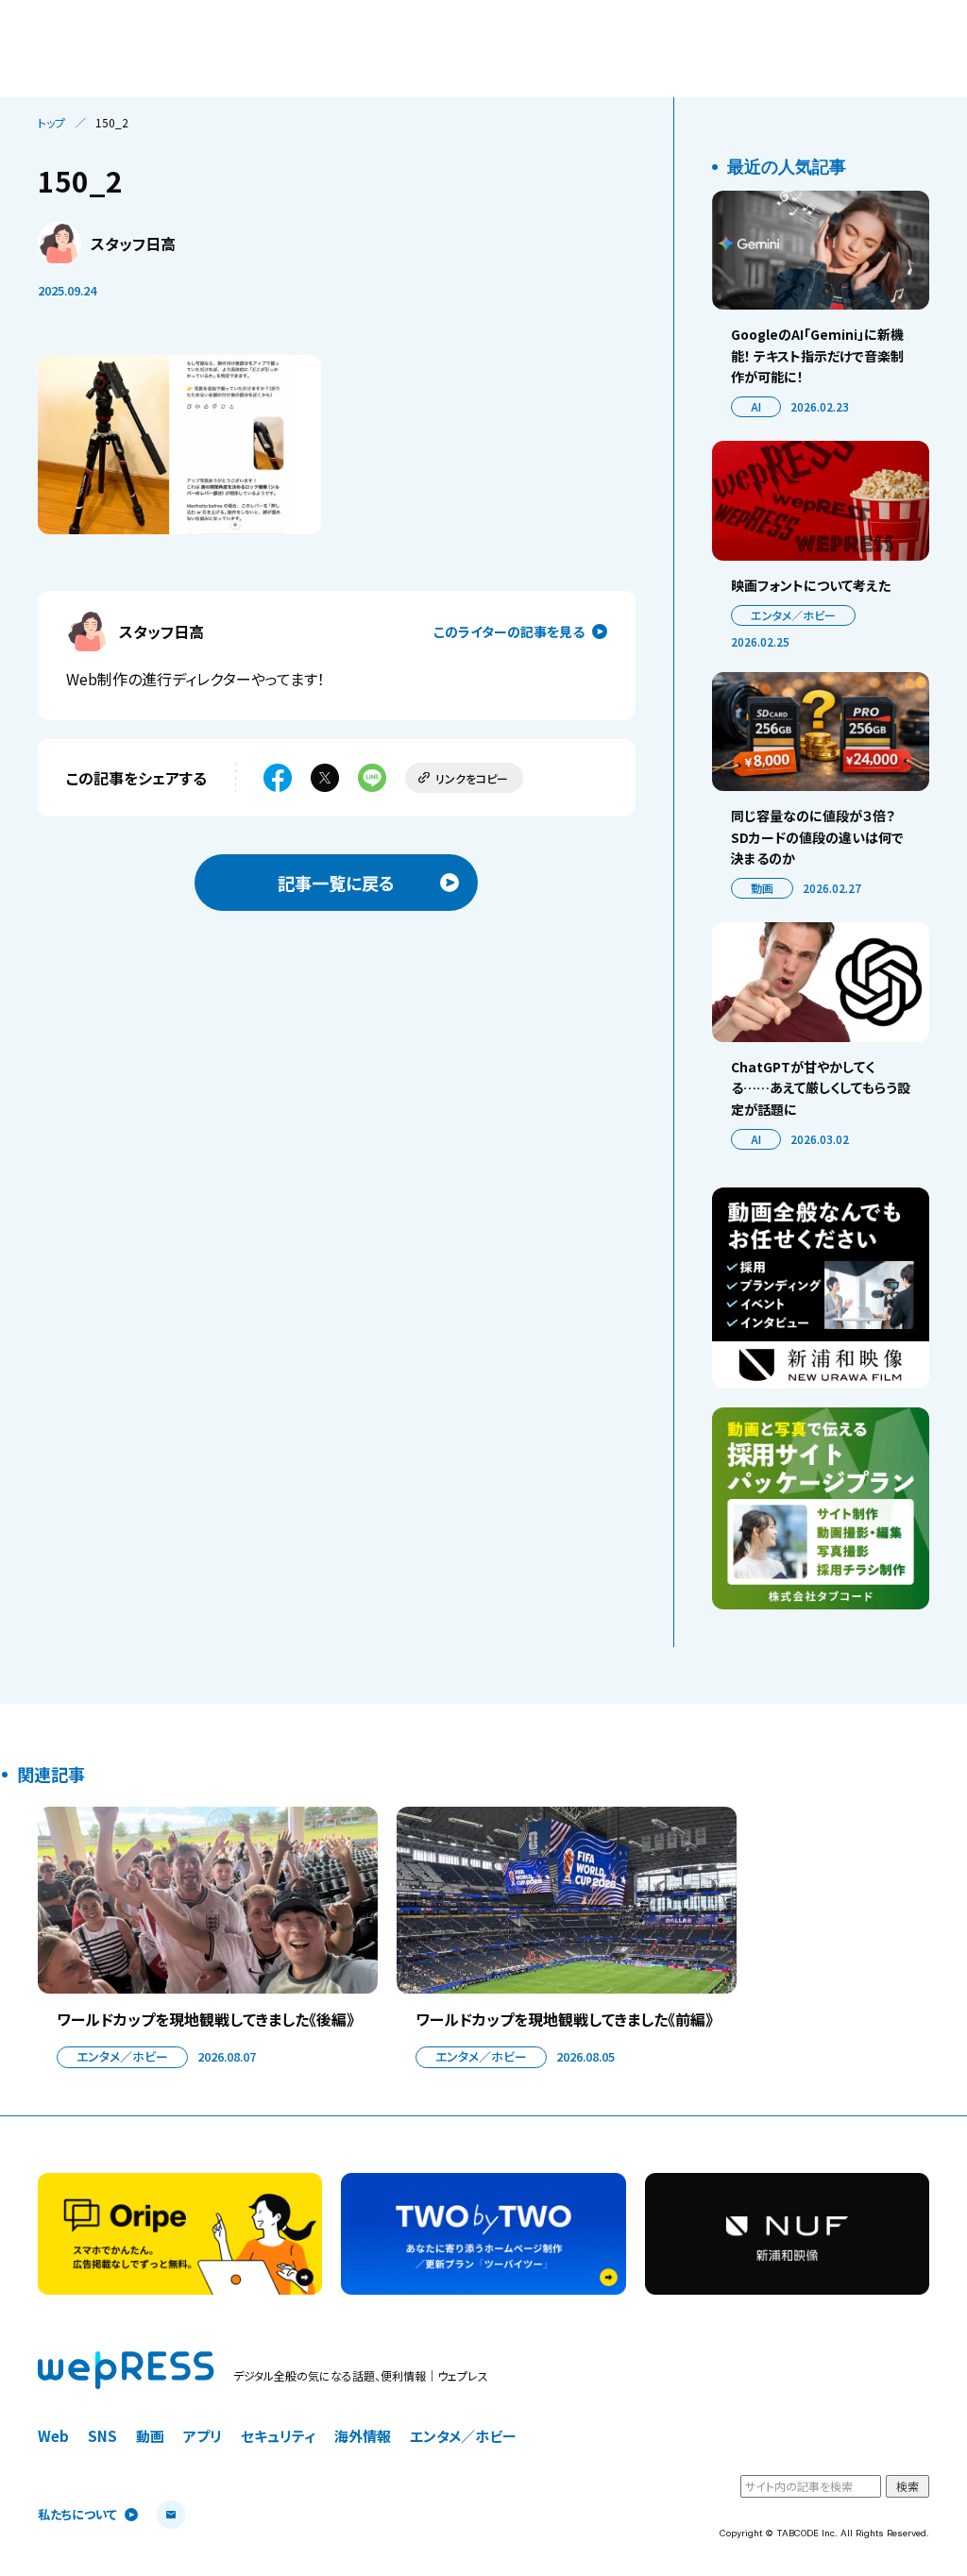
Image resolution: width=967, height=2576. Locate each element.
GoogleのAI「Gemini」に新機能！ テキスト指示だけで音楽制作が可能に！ (817, 355)
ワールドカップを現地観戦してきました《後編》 (205, 2019)
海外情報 (363, 2436)
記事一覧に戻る (336, 883)
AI (756, 406)
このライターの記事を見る (509, 631)
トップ (51, 123)
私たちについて (77, 2515)
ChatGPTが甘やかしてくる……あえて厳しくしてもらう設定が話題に (821, 1088)
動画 (762, 888)
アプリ (203, 2436)
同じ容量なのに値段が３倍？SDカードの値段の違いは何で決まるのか (817, 837)
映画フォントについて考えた (811, 585)
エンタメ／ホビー (793, 615)
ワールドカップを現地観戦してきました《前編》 (564, 2019)
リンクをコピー (472, 778)
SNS (102, 2436)
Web (53, 2436)
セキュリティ (278, 2436)
